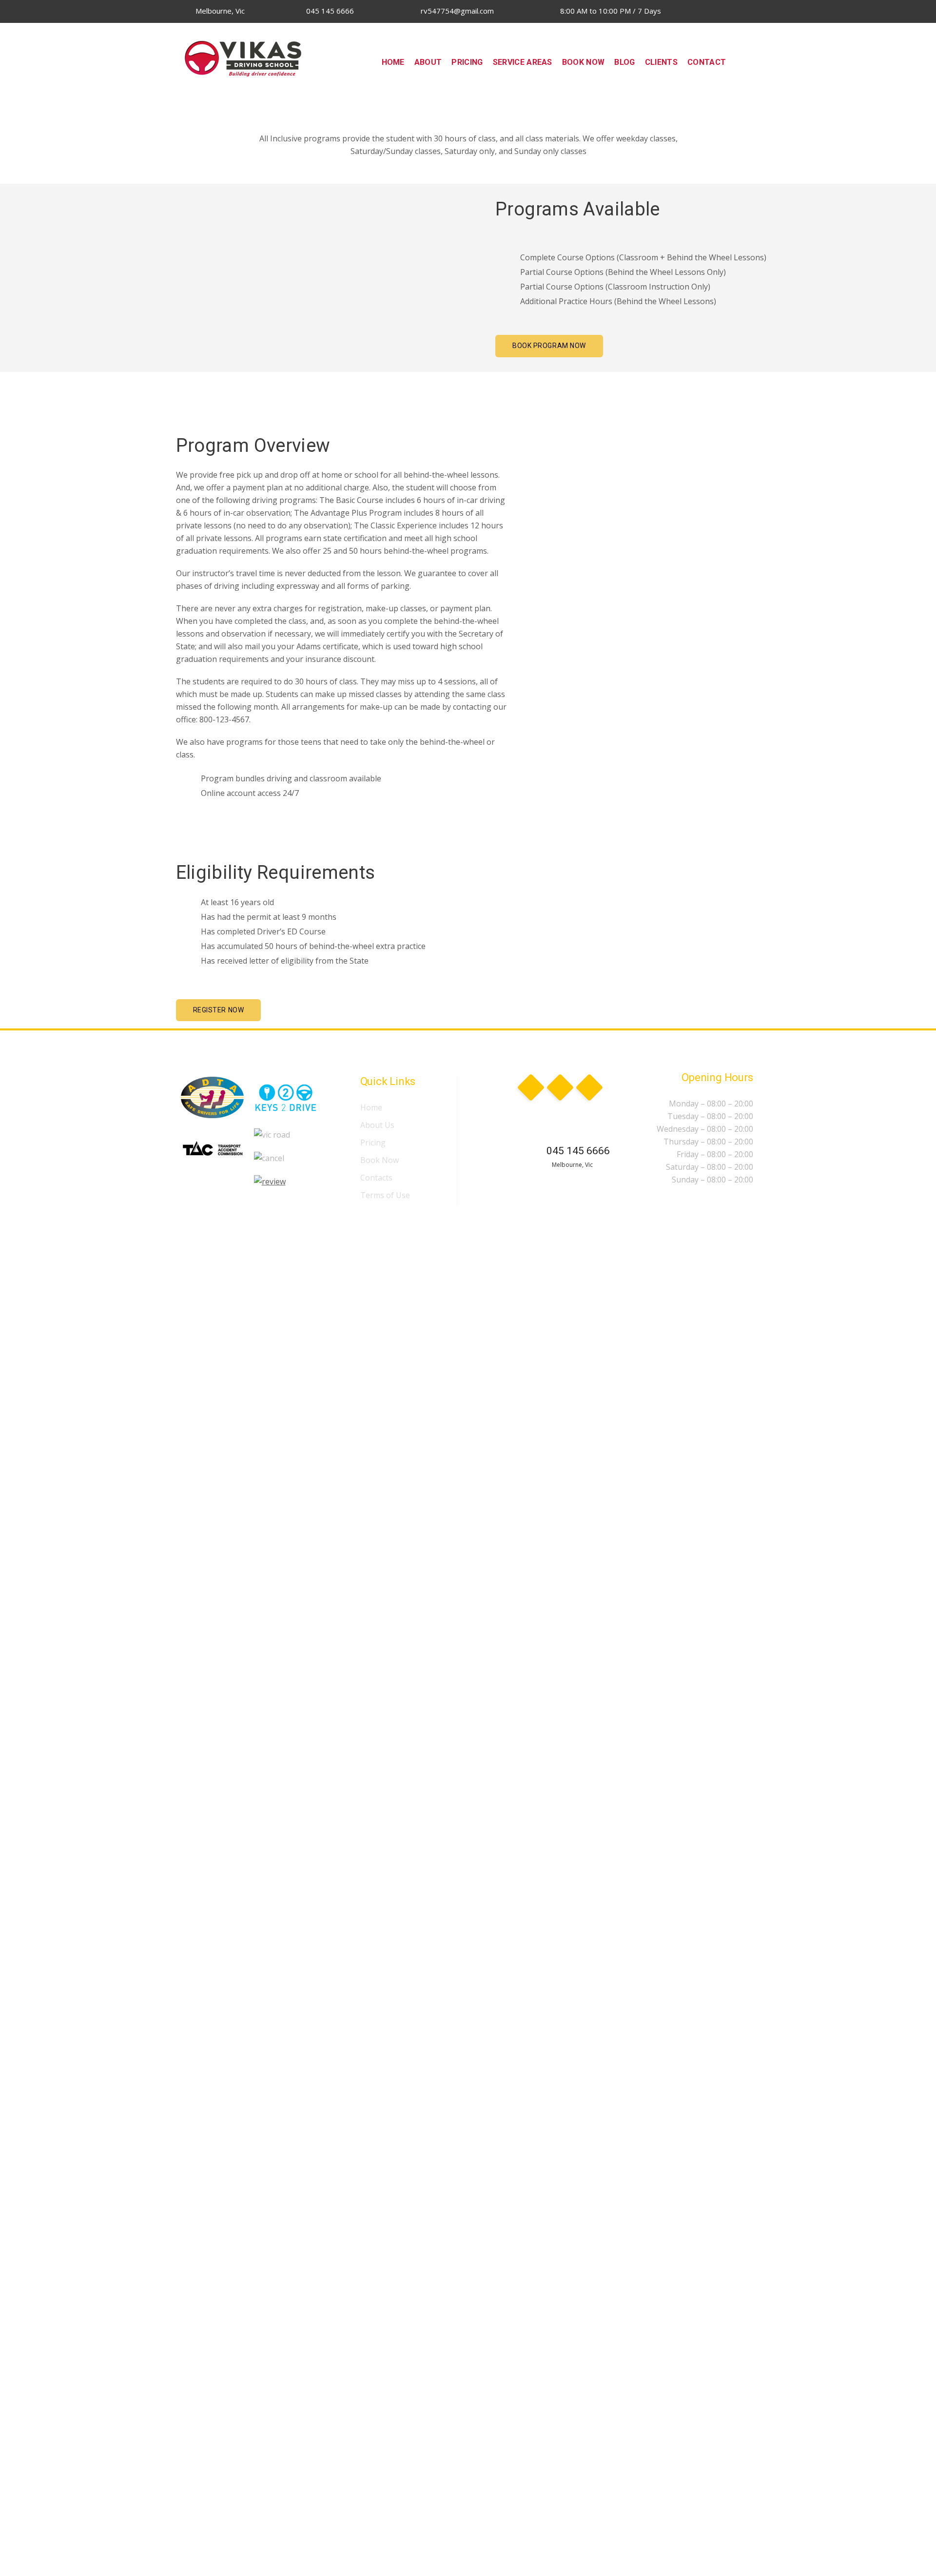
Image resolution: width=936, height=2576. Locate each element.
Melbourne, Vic (219, 11)
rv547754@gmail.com (456, 11)
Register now (219, 1010)
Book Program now (549, 346)
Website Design (334, 1221)
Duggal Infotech (400, 1221)
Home (371, 1107)
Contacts (376, 1178)
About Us (377, 1125)
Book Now (380, 1160)
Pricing (373, 1143)
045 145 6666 (329, 11)
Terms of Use (385, 1195)
